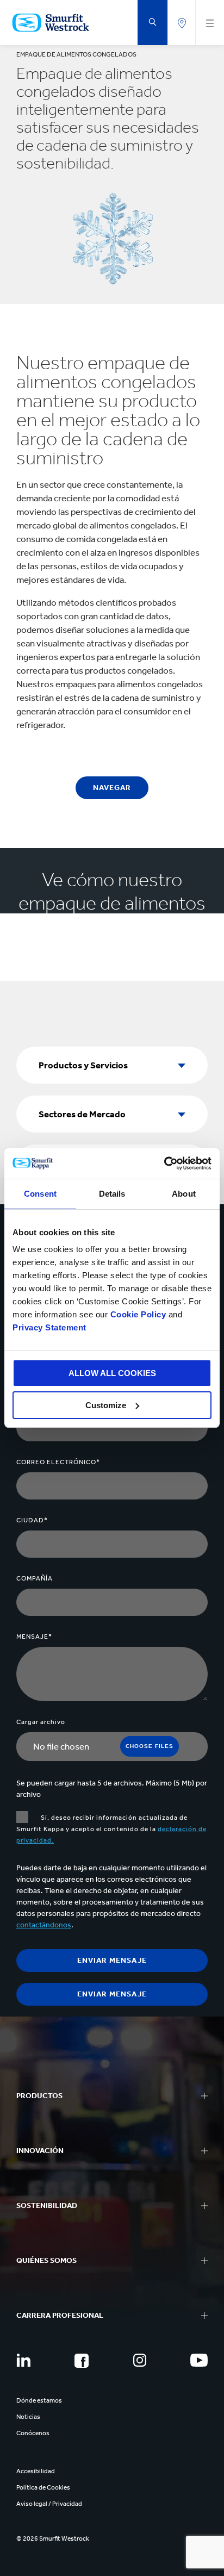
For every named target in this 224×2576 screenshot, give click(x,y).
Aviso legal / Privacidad (49, 2504)
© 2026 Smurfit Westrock (53, 2538)
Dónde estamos (39, 2400)
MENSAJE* (34, 1637)
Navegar (112, 788)
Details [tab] (112, 1194)
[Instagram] (140, 2360)
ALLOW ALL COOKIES (112, 1373)
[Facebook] (82, 2361)
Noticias (28, 2417)
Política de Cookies (43, 2487)
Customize (106, 1405)
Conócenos (33, 2433)
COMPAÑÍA (35, 1578)
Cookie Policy (138, 1314)
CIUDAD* (32, 1520)
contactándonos (44, 1925)
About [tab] (184, 1194)
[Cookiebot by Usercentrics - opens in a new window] (164, 1163)
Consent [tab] (40, 1194)
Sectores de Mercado (82, 1114)
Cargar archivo (41, 1722)
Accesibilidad (36, 2471)
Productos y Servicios (83, 1065)
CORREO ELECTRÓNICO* (58, 1462)
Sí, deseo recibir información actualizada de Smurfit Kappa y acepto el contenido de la (111, 1829)
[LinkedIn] (23, 2360)
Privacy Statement (49, 1327)
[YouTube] (199, 2360)
